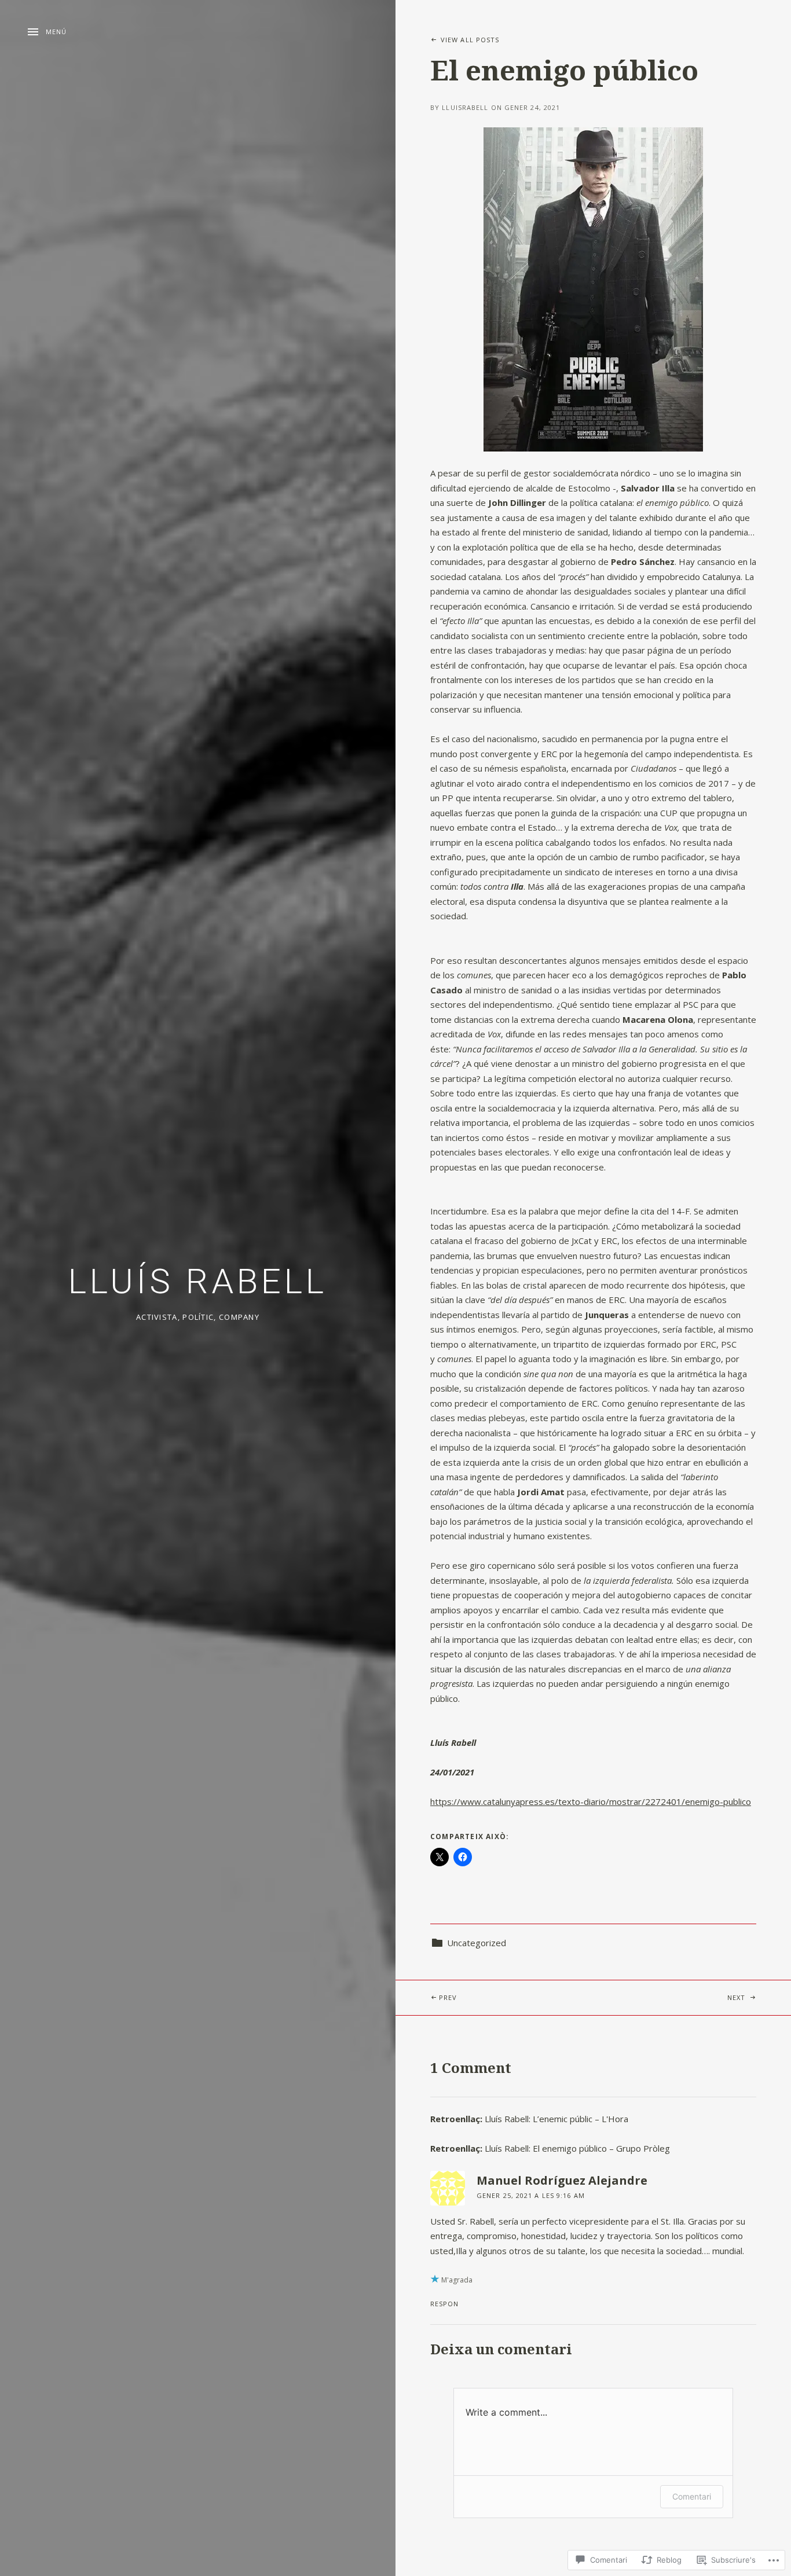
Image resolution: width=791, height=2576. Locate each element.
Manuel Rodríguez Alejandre (562, 2180)
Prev (426, 1997)
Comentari (692, 2496)
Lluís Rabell (198, 1281)
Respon (445, 2304)
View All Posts (470, 40)
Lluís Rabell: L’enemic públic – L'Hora (556, 2119)
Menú (56, 32)
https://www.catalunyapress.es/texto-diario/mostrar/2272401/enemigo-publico (591, 1801)
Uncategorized (477, 1943)
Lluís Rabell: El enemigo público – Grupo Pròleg (577, 2148)
